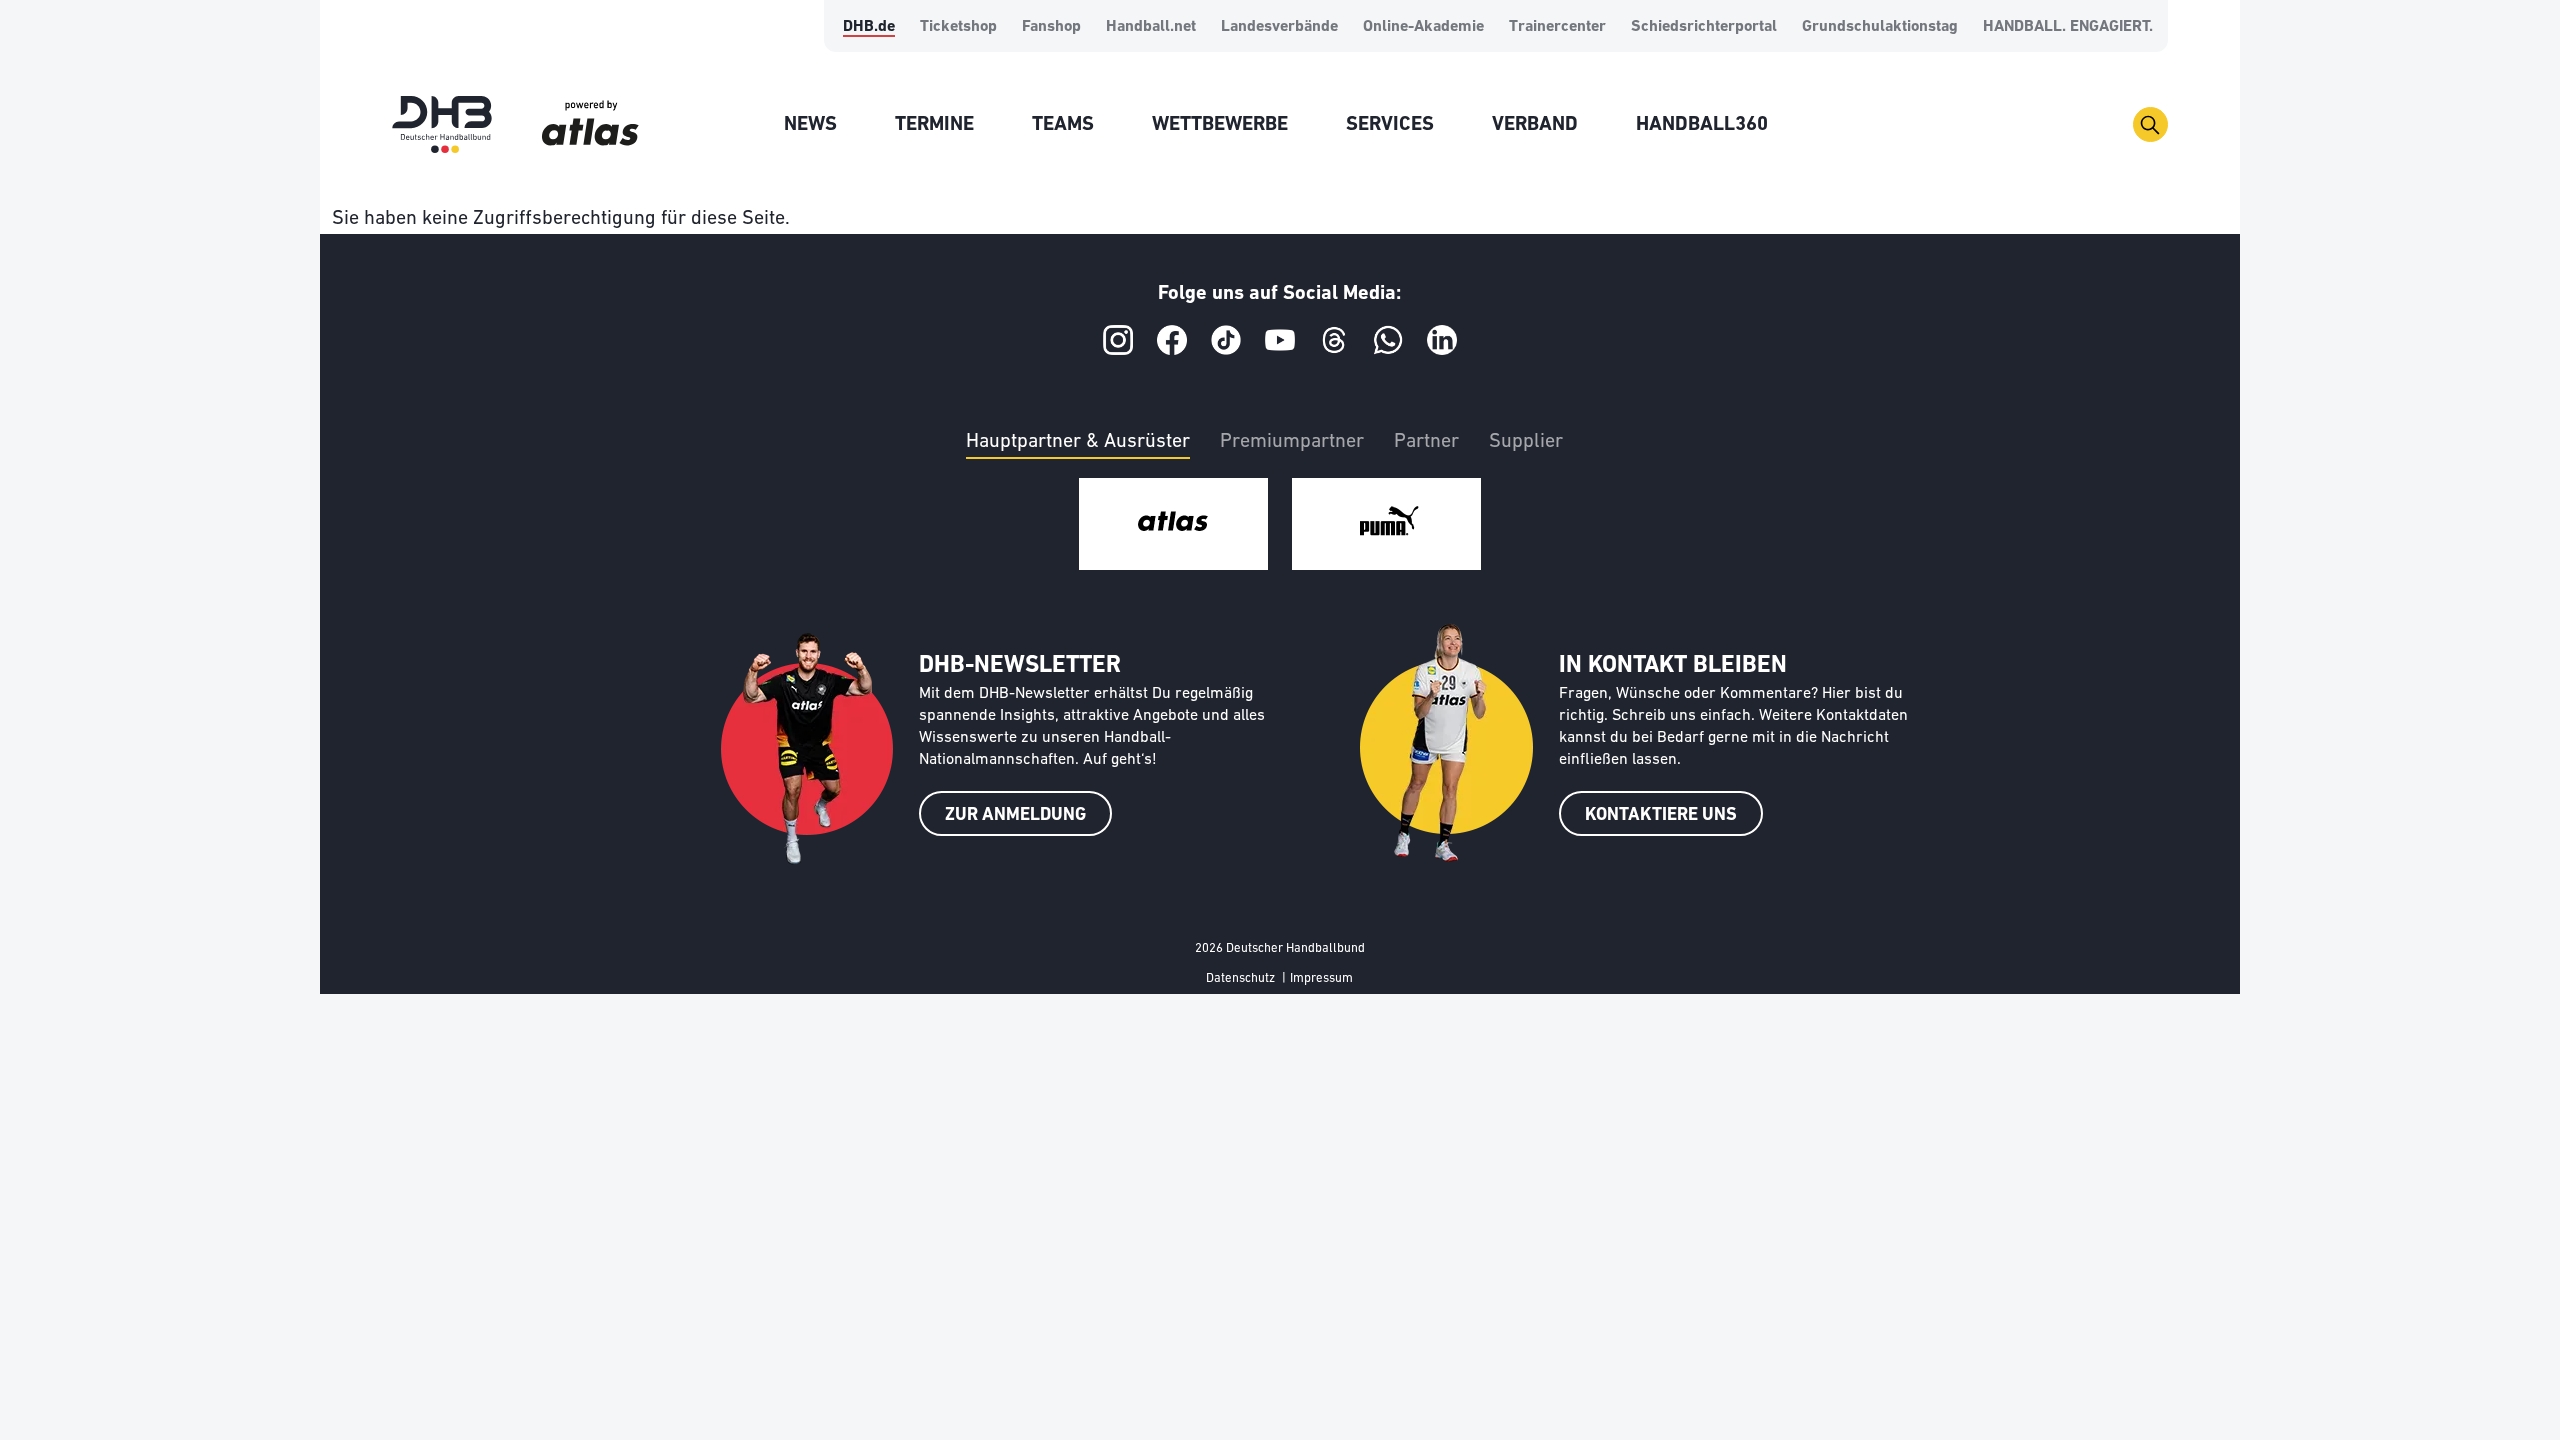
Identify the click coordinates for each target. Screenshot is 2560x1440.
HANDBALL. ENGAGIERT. (2068, 27)
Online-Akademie (1423, 27)
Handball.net (1151, 27)
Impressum (1321, 978)
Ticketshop (958, 27)
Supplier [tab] (1526, 442)
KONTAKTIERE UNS (1661, 816)
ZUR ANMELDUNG (1015, 816)
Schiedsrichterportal (1704, 27)
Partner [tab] (1426, 442)
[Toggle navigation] (2150, 124)
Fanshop (1051, 27)
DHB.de (869, 27)
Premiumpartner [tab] (1292, 442)
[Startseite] (442, 124)
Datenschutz (1240, 978)
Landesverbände (1279, 27)
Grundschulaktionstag (1880, 27)
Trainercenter (1557, 27)
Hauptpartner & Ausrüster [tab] (1078, 442)
